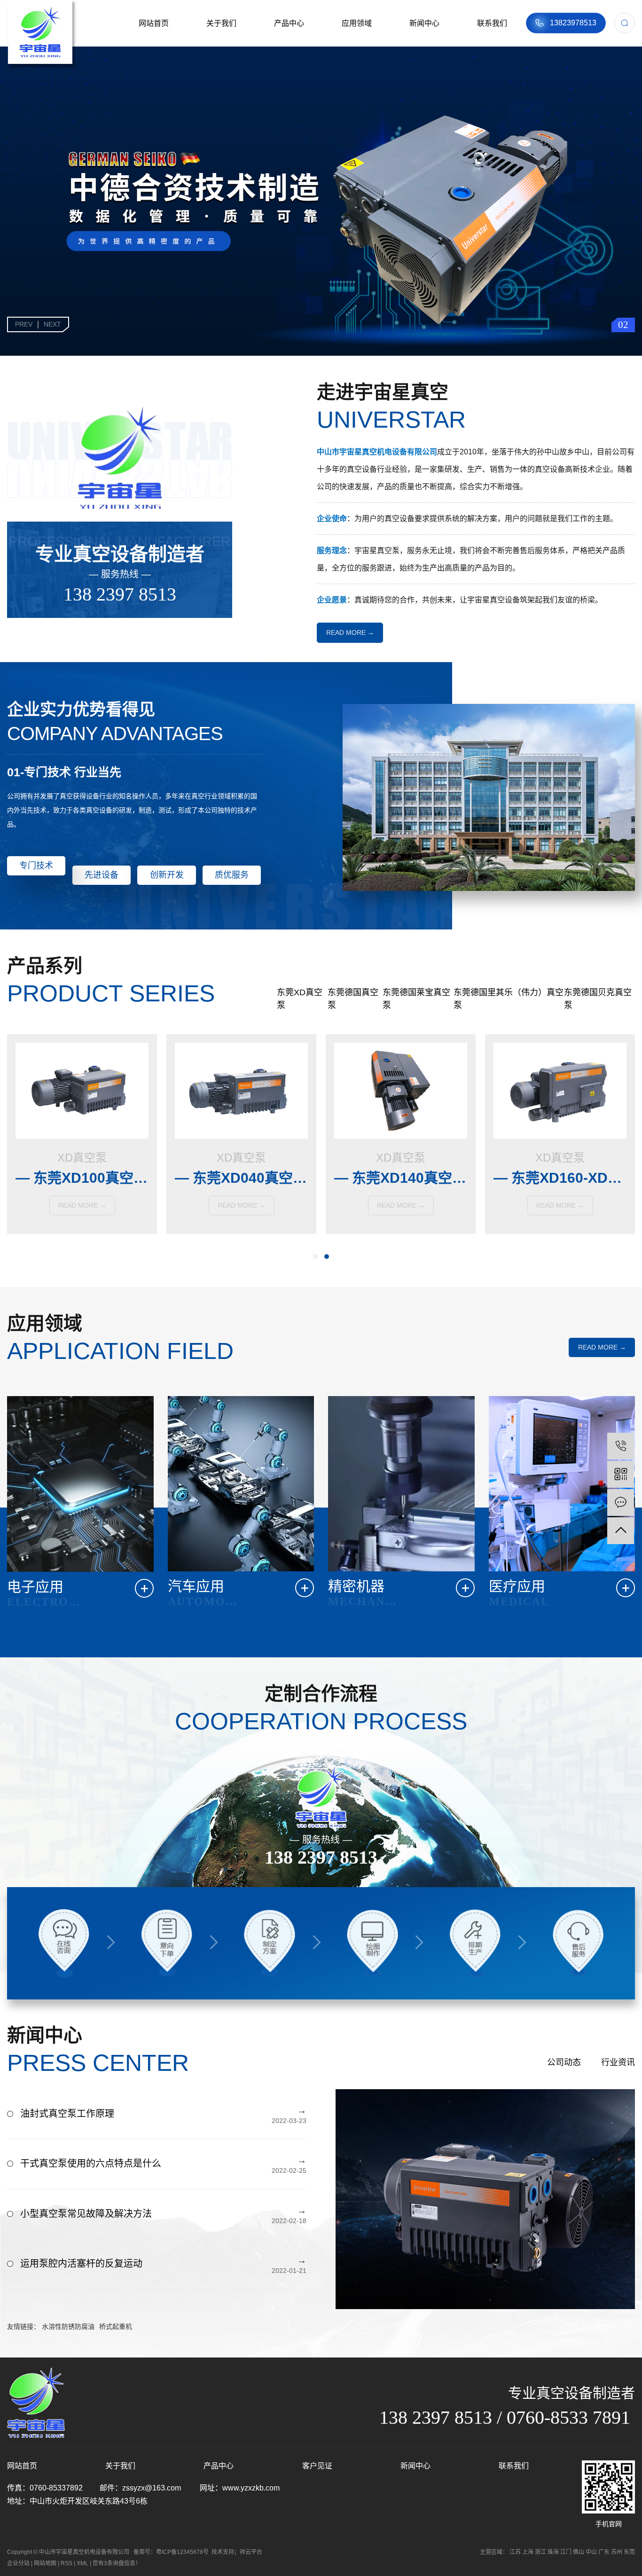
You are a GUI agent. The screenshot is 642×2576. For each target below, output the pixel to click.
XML (82, 2563)
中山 (591, 2552)
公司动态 (564, 2062)
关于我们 (221, 23)
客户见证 (317, 2466)
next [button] (52, 324)
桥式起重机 (116, 2326)
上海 (528, 2552)
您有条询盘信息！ (117, 2563)
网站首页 (154, 23)
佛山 (579, 2552)
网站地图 (45, 2563)
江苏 (515, 2552)
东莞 (629, 2552)
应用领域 (357, 23)
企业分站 (18, 2563)
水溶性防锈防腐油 (68, 2326)
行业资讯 (618, 2062)
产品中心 (289, 23)
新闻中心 (424, 23)
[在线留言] (621, 1503)
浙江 (540, 2552)
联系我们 (492, 23)
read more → (350, 632)
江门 (566, 2552)
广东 (604, 2552)
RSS (67, 2563)
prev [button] (24, 324)
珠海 (553, 2552)
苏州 (617, 2552)
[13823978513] (621, 1446)
